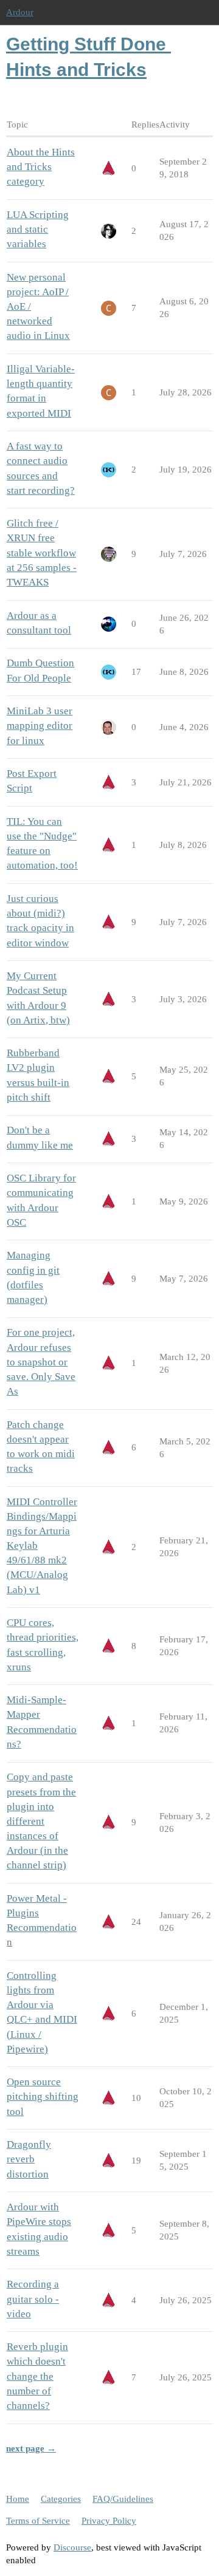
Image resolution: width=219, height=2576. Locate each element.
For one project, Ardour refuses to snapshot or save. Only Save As (41, 1362)
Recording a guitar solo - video (33, 2299)
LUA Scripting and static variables (38, 229)
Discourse (72, 2547)
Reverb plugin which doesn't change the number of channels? (37, 2376)
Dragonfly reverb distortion (29, 2159)
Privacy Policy (109, 2521)
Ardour (20, 12)
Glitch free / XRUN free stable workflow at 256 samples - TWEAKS (42, 553)
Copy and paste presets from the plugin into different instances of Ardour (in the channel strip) (41, 1821)
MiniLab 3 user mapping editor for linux (40, 726)
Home (18, 2499)
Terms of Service (38, 2521)
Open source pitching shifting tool (43, 2096)
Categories (61, 2499)
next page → (31, 2448)
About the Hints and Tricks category (41, 167)
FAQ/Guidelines (123, 2499)
